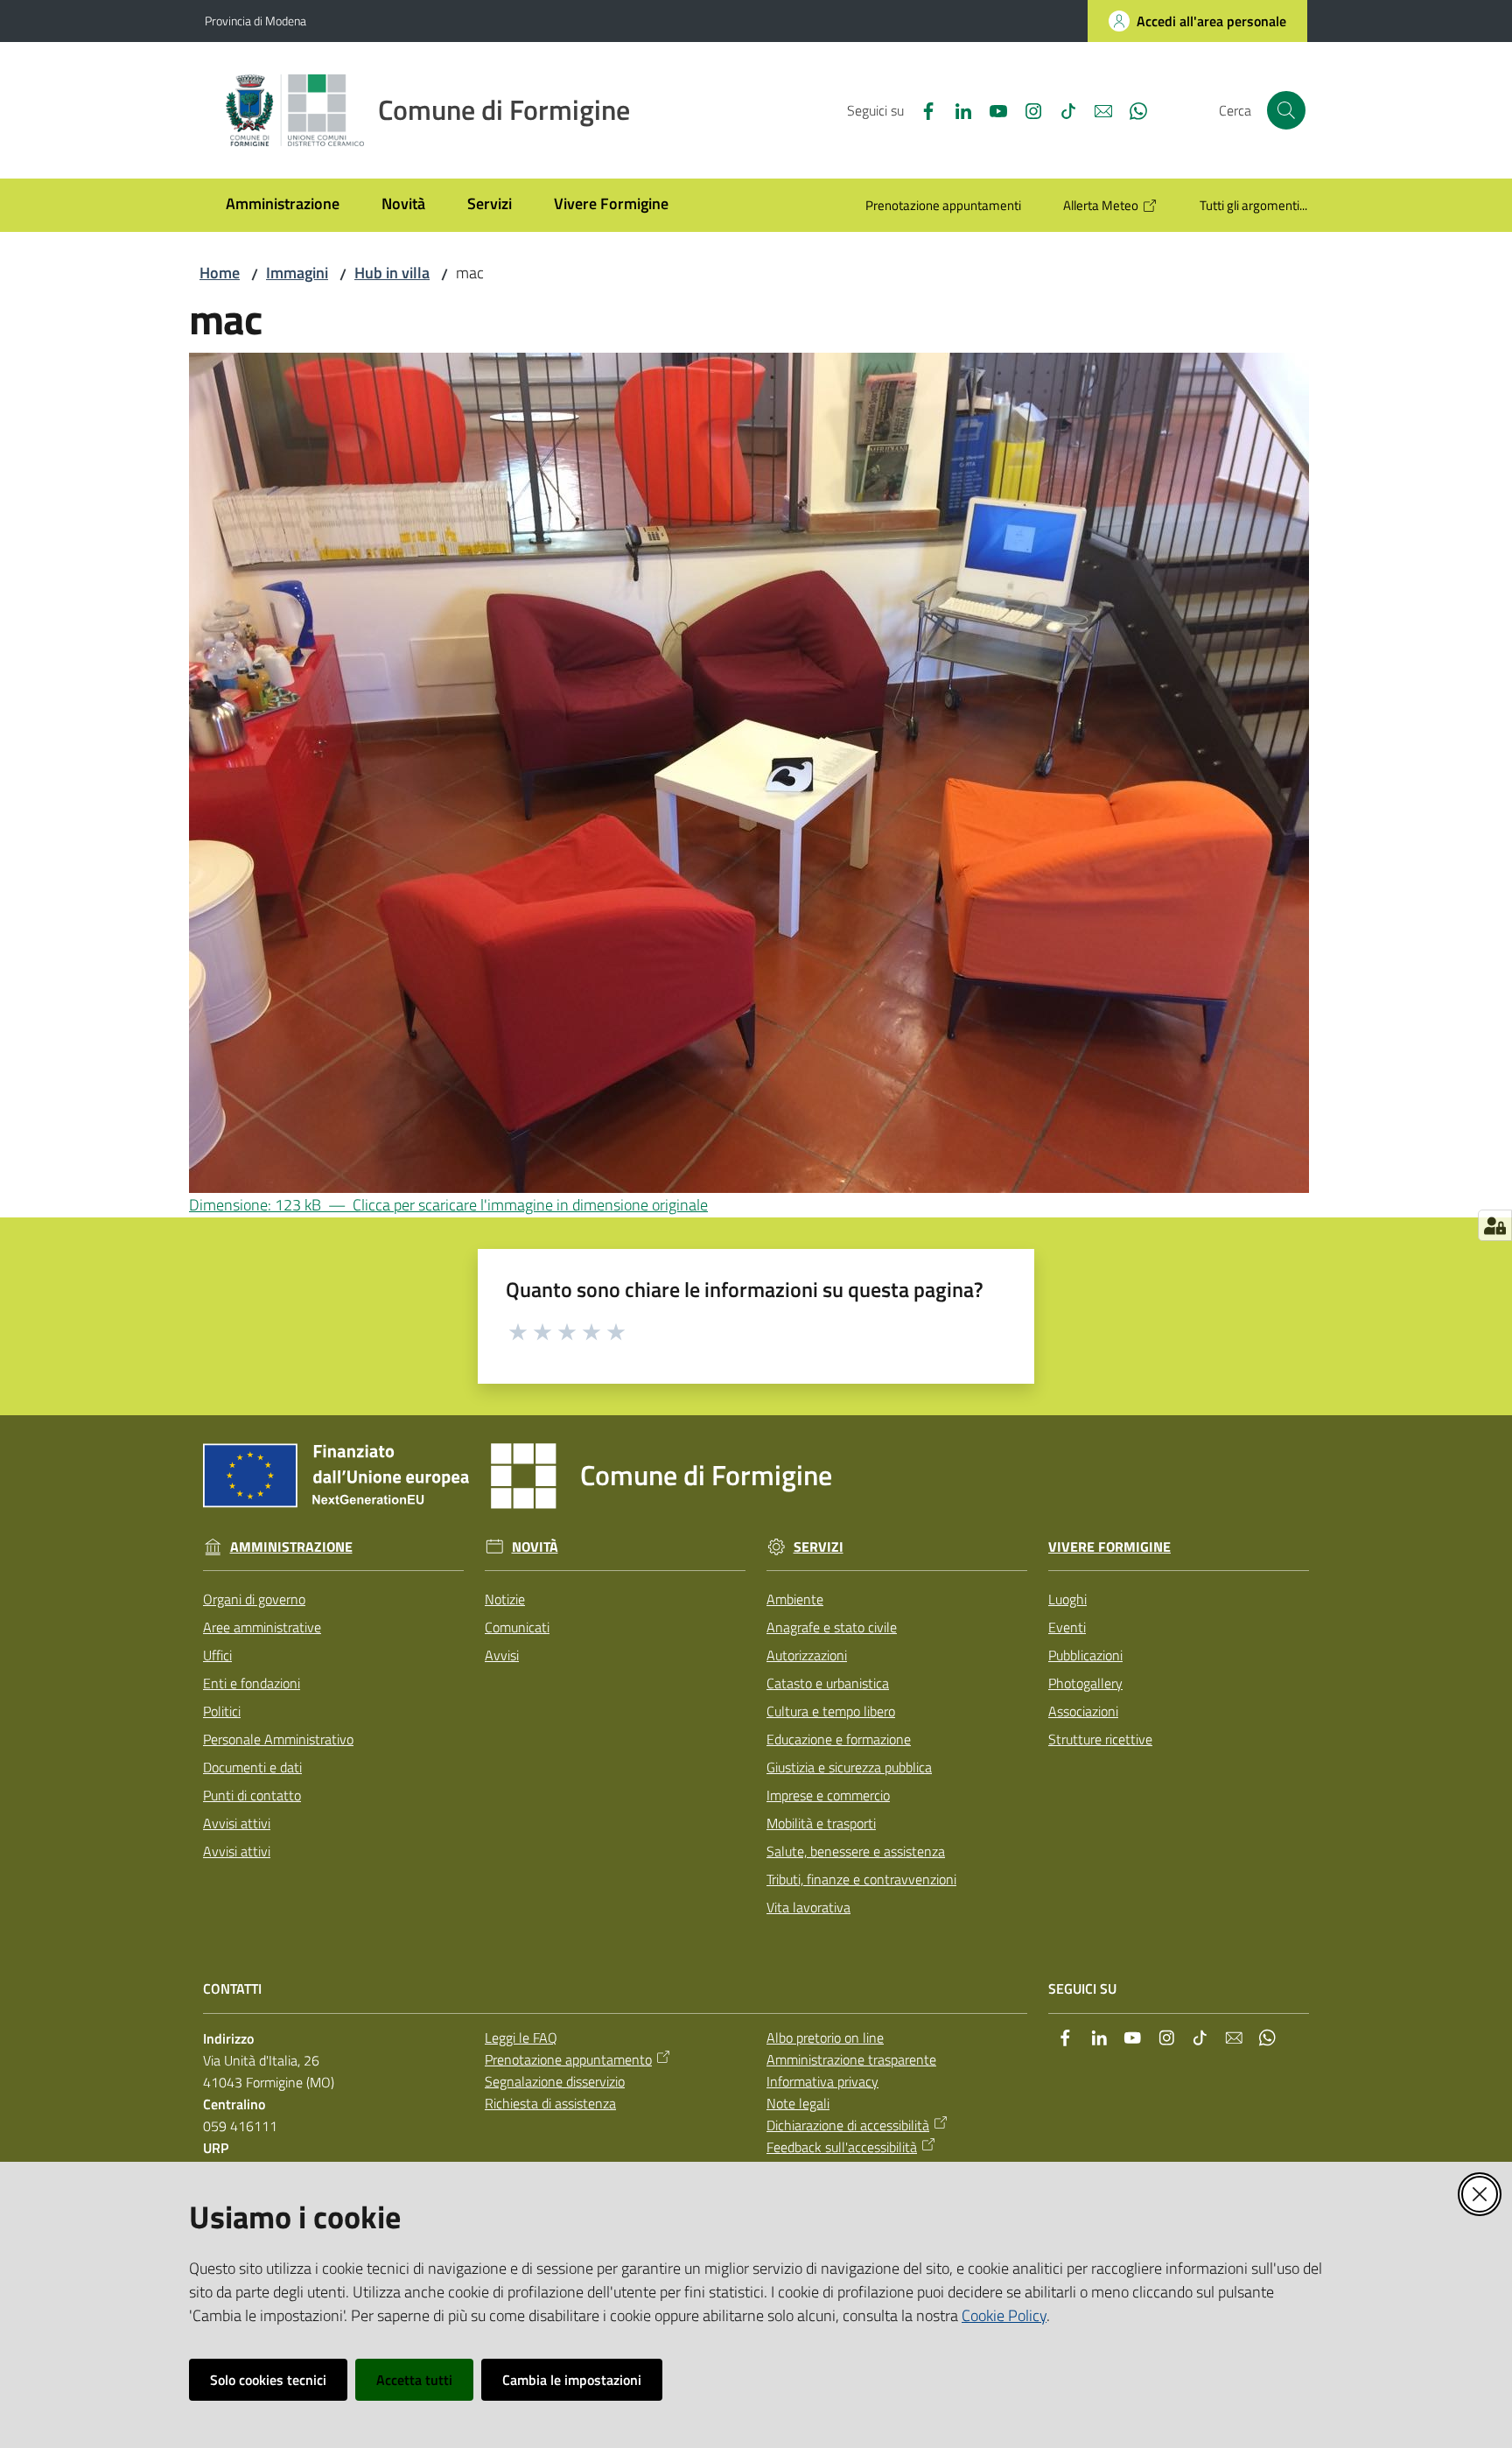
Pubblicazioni (1085, 1655)
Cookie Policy (1004, 2315)
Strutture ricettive (1100, 1739)
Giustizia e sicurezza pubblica (849, 1767)
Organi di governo (254, 1599)
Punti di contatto (252, 1795)
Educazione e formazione (839, 1739)
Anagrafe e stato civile (832, 1627)
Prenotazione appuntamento (568, 2059)
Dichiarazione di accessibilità (848, 2125)
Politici (222, 1711)
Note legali (798, 2103)
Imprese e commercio (828, 1795)
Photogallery (1085, 1683)
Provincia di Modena (255, 21)
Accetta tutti (414, 2380)
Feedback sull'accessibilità (842, 2147)
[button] (1286, 110)
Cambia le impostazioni (572, 2380)
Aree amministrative (262, 1627)
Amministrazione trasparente (851, 2059)
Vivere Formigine (1109, 1547)
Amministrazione (291, 1547)
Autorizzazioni (807, 1655)
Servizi (819, 1547)
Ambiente (795, 1599)
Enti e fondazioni (252, 1683)
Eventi (1067, 1627)
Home (220, 273)
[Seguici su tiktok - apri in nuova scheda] (1061, 109)
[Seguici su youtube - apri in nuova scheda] (991, 109)
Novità (535, 1547)
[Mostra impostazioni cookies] (1495, 1225)
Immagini (297, 273)
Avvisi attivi (237, 1823)
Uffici (217, 1655)
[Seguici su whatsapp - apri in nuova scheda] (1131, 109)
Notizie (505, 1599)
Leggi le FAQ (521, 2038)
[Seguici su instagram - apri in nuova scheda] (1026, 109)
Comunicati (517, 1627)
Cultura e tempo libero (831, 1711)
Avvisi (502, 1655)
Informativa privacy (822, 2081)
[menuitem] (283, 205)
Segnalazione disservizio (555, 2081)
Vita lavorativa (808, 1907)
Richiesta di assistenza (550, 2103)
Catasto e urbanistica (828, 1683)
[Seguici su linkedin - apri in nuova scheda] (956, 109)
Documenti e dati (252, 1767)
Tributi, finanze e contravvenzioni (861, 1879)
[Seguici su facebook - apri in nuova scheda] (921, 109)
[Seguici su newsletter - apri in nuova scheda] (1096, 109)
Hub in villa (392, 273)
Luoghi (1067, 1599)
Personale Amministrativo (278, 1739)
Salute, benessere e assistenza (856, 1851)
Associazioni (1083, 1711)
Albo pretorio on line (825, 2038)
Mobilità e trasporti (821, 1823)
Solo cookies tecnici (268, 2380)
